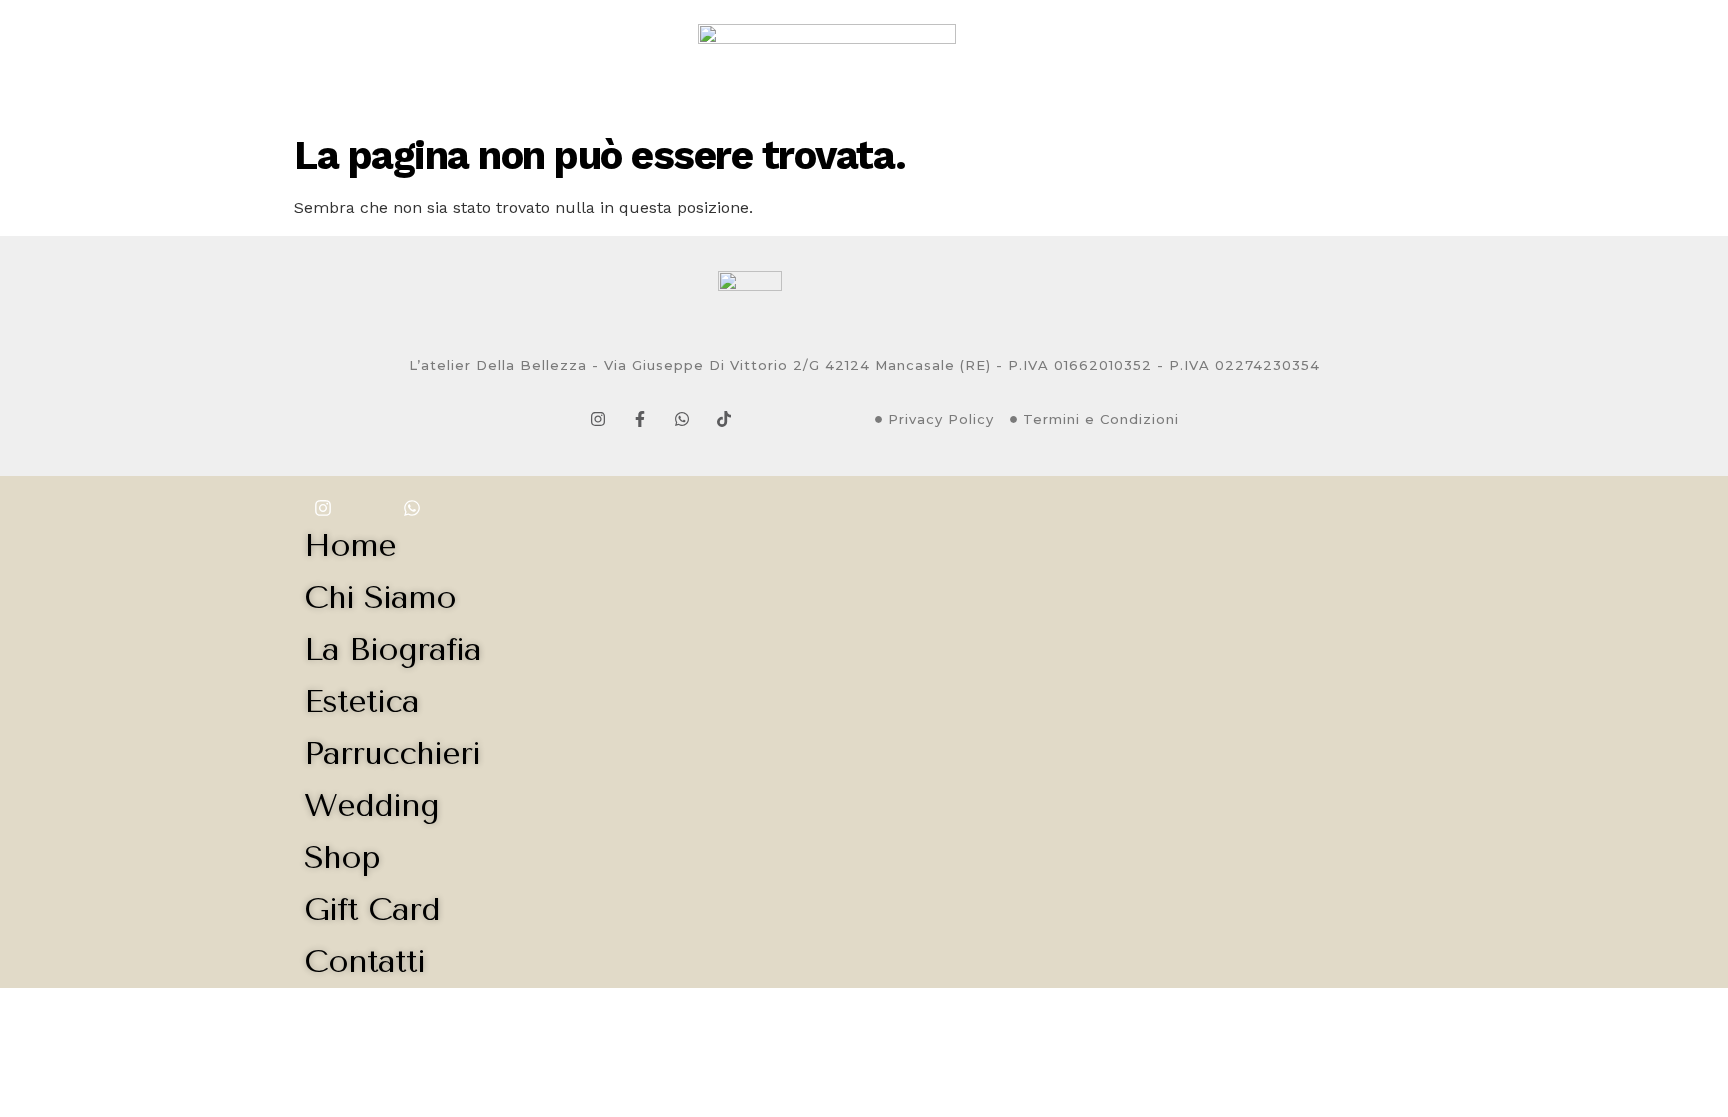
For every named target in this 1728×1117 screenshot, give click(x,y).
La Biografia (344, 62)
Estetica (459, 62)
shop (342, 857)
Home (138, 62)
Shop (1312, 62)
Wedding (1121, 62)
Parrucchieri (578, 62)
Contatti (1397, 62)
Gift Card (1225, 62)
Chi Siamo (226, 62)
